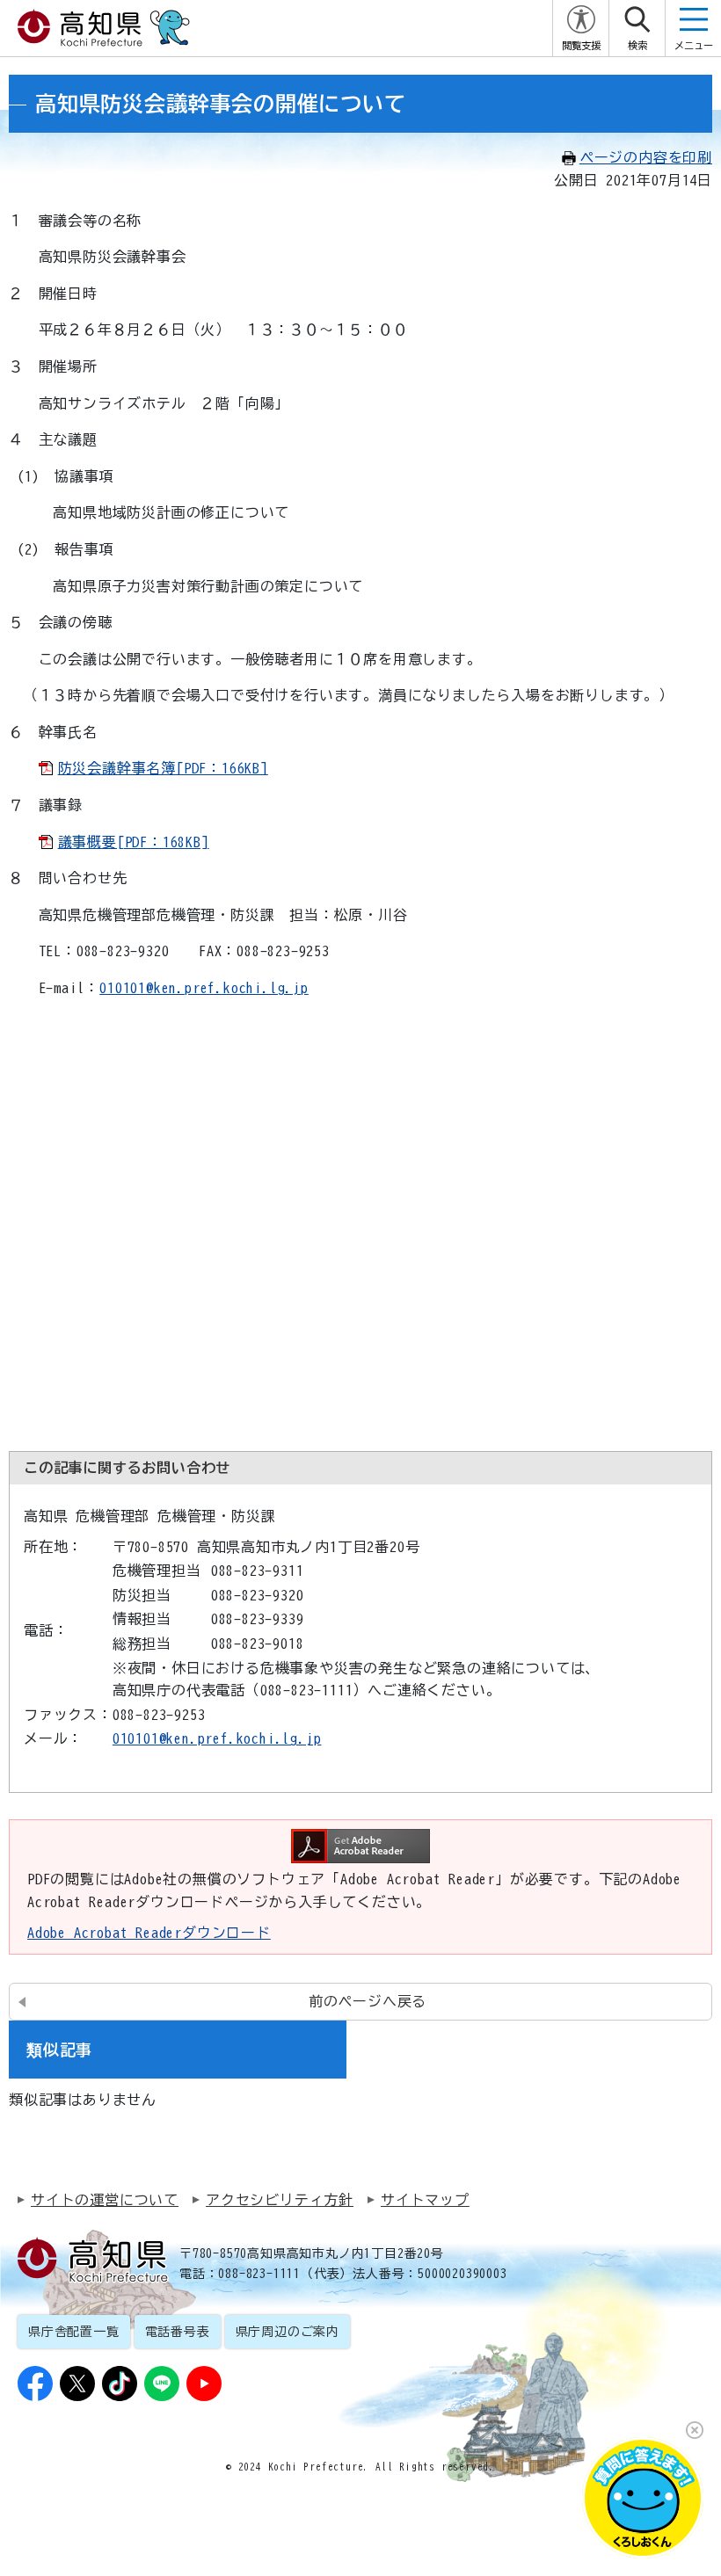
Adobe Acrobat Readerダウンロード (149, 1933)
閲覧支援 (581, 45)
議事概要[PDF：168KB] (134, 842)
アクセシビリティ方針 (280, 2200)
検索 (637, 45)
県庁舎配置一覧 (74, 2332)
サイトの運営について (105, 2200)
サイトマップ (425, 2200)
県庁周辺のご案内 (288, 2332)
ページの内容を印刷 (646, 157)
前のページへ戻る (368, 2001)
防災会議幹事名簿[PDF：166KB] (163, 768)
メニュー (694, 45)
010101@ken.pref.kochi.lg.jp (204, 988)
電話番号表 (178, 2332)
